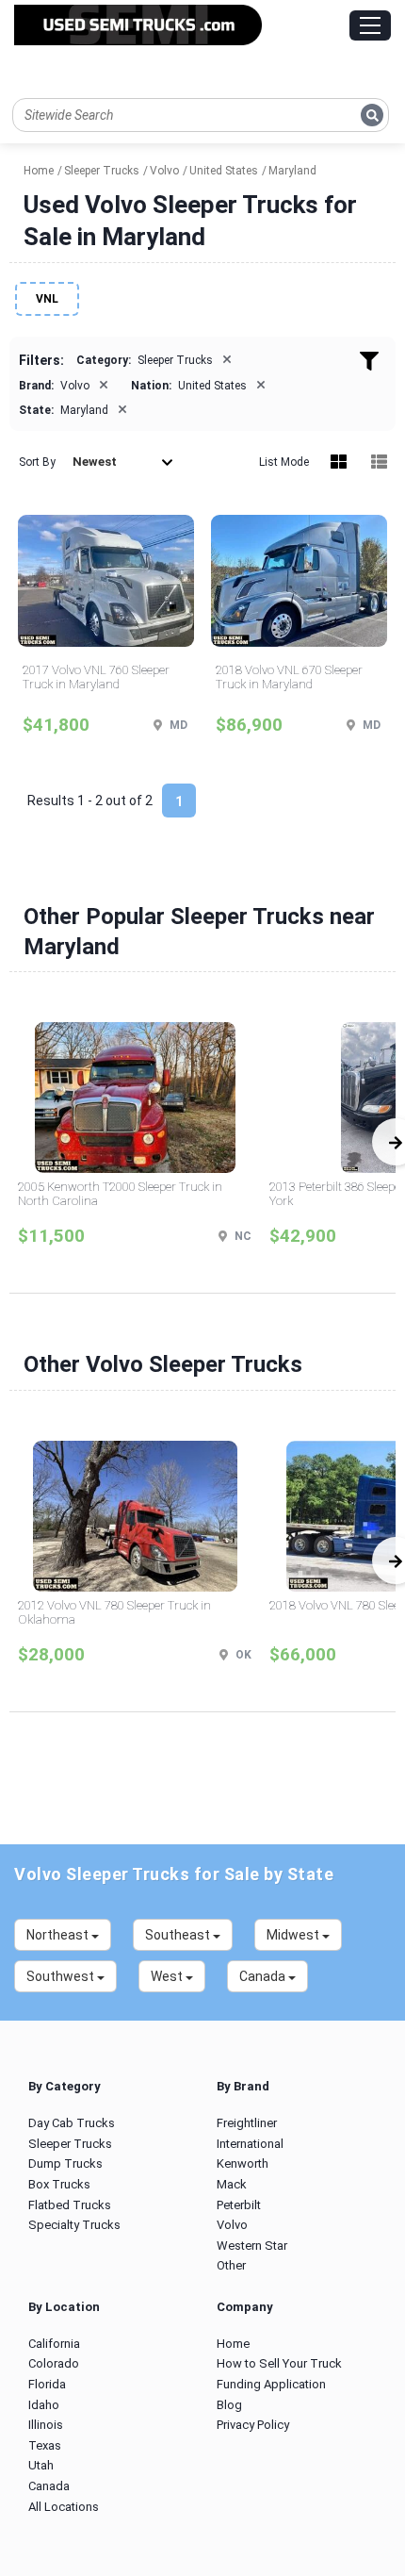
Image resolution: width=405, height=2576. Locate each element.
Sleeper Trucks (70, 2144)
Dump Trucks (65, 2163)
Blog (229, 2405)
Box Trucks (59, 2184)
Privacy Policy (253, 2425)
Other (231, 2265)
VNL (47, 299)
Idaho (44, 2405)
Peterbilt (239, 2205)
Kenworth (243, 2163)
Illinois (46, 2425)
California (54, 2344)
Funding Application (271, 2384)
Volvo (232, 2225)
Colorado (54, 2363)
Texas (45, 2445)
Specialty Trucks (74, 2225)
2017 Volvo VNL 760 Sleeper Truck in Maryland (96, 677)
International (250, 2144)
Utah (41, 2465)
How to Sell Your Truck (279, 2363)
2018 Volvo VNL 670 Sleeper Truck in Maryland (289, 677)
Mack (232, 2184)
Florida (47, 2384)
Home (233, 2344)
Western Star (252, 2246)
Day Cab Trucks (72, 2123)
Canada (49, 2486)
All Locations (64, 2507)
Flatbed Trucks (70, 2205)
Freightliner (247, 2123)
